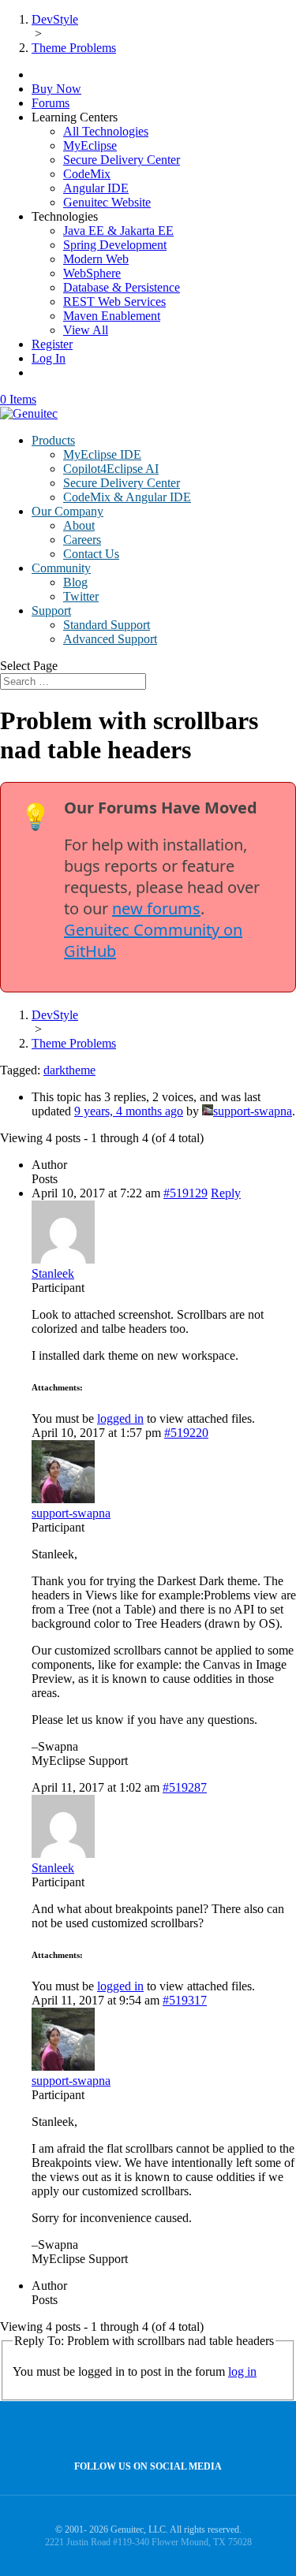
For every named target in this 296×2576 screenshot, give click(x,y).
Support (51, 610)
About (79, 525)
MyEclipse (90, 145)
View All (86, 330)
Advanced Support (110, 639)
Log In (49, 358)
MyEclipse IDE (102, 454)
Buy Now (56, 89)
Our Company (67, 511)
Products (53, 440)
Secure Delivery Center (122, 160)
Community (61, 568)
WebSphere (92, 273)
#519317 (185, 2000)
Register (52, 344)
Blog (75, 582)
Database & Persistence (122, 287)
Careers (82, 540)
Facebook (144, 2431)
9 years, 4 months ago (129, 1111)
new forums (156, 908)
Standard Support (107, 625)
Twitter (81, 596)
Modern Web (96, 259)
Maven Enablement (112, 316)
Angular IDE (96, 188)
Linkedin (178, 2431)
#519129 (185, 1193)
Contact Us (91, 554)
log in (242, 2371)
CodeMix (87, 174)
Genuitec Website (107, 202)
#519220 (186, 1433)
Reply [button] (226, 1193)
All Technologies (106, 131)
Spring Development (115, 245)
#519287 (185, 1787)
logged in (120, 1418)
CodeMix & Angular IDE (127, 497)
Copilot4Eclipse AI (111, 469)
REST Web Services (114, 302)
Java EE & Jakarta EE (118, 231)
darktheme (69, 1070)
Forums (51, 103)
